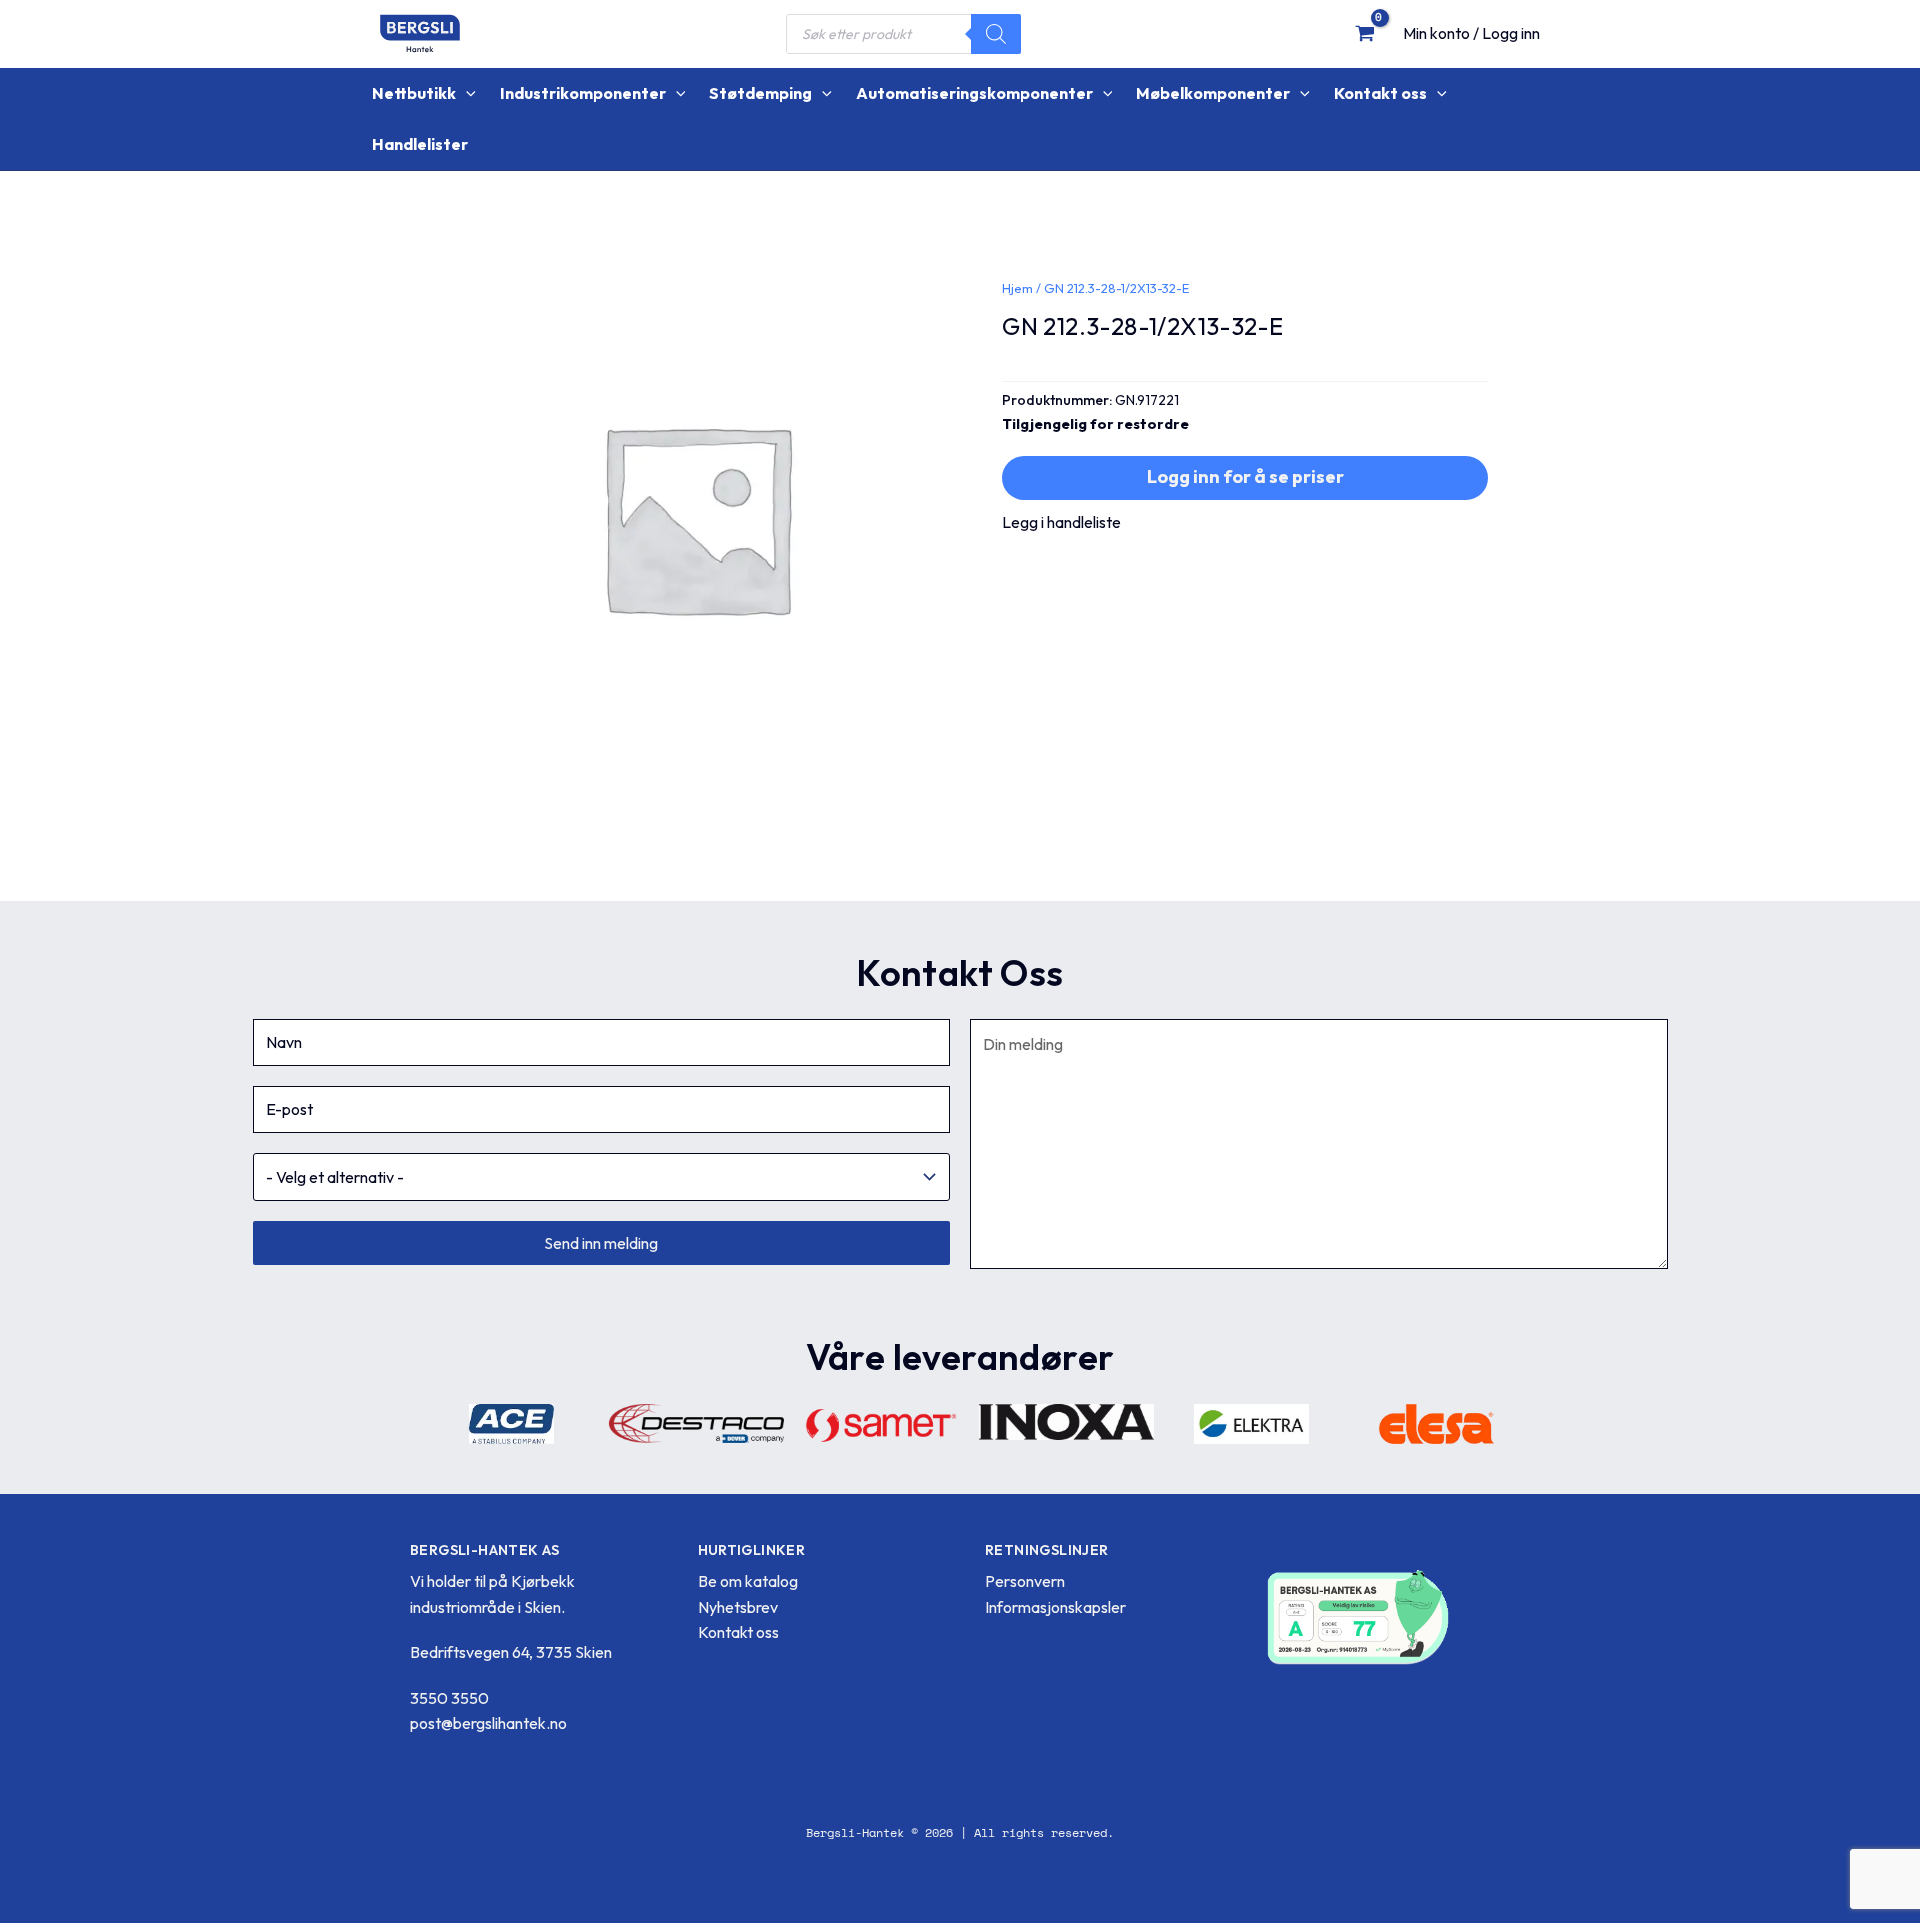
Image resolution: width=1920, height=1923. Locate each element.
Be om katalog (748, 1581)
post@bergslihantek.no (488, 1723)
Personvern (1025, 1581)
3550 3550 (449, 1698)
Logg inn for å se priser (1245, 476)
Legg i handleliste (1061, 522)
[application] (466, 93)
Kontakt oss (738, 1632)
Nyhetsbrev (738, 1607)
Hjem (1017, 288)
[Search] (996, 34)
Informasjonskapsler (1055, 1607)
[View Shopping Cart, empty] (1364, 33)
